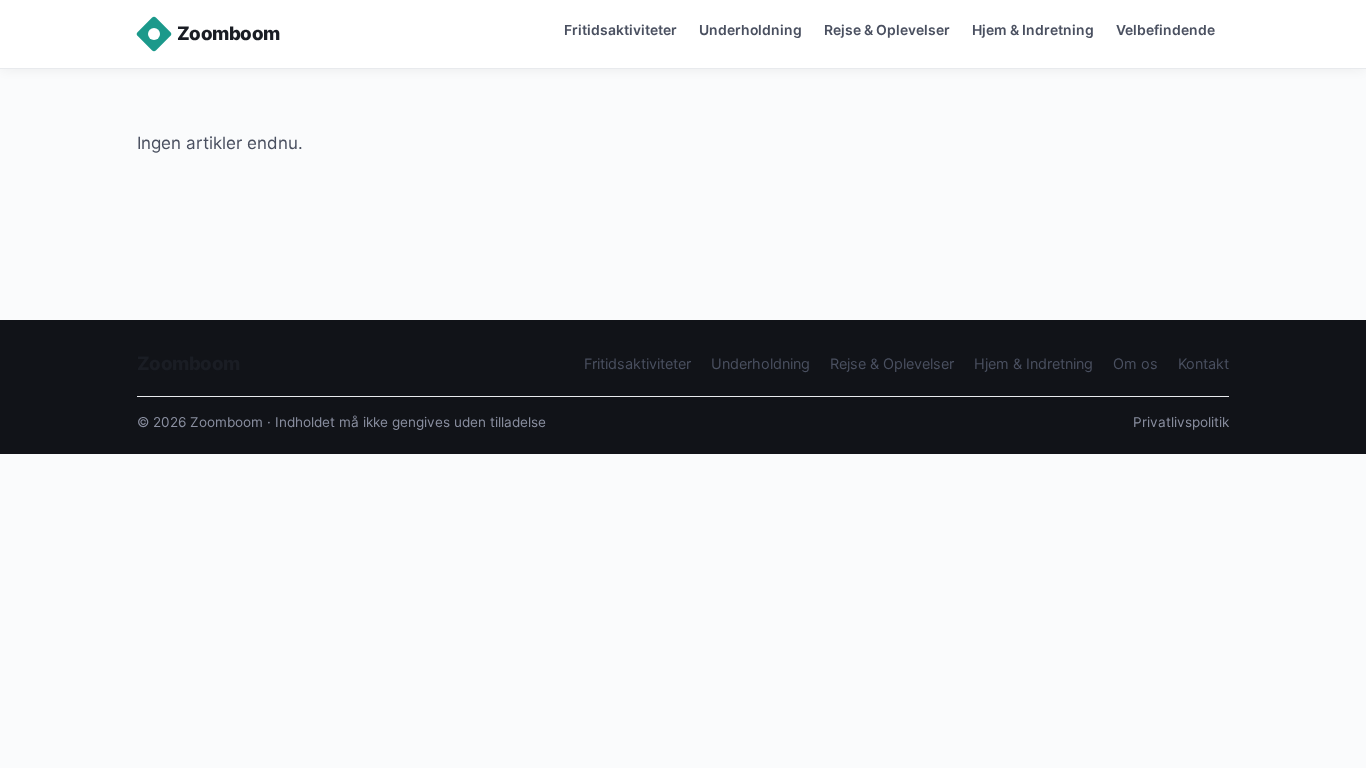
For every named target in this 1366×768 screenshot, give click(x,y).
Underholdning (750, 29)
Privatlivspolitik (1181, 422)
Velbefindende (1165, 29)
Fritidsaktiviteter (620, 29)
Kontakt (1203, 363)
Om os (1135, 363)
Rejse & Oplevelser (887, 29)
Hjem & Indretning (1033, 29)
